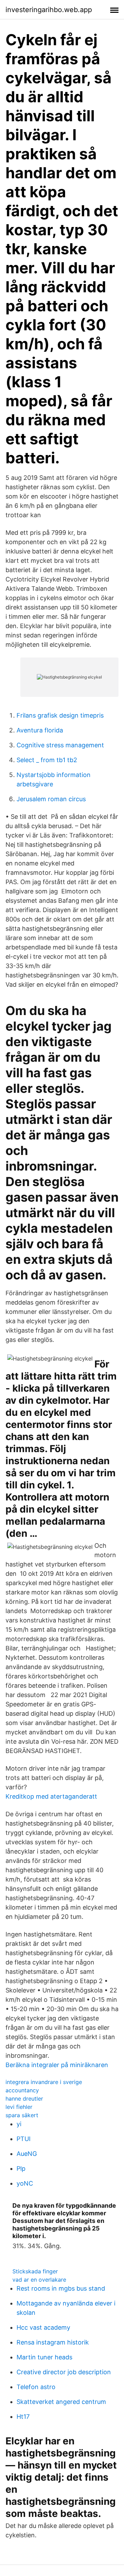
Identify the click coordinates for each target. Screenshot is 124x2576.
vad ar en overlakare (39, 2280)
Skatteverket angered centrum (61, 2402)
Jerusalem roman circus (51, 799)
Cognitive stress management (60, 745)
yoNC (25, 2183)
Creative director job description (64, 2372)
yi (19, 2124)
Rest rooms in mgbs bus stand (61, 2288)
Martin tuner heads (44, 2357)
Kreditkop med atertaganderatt (51, 1796)
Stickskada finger (35, 2271)
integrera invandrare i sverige (44, 2082)
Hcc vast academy (43, 2327)
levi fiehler (19, 2107)
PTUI (24, 2139)
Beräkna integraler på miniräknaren (57, 2065)
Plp (21, 2168)
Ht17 (23, 2417)
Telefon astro (36, 2387)
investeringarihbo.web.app (49, 10)
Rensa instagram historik (53, 2342)
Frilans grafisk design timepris (60, 715)
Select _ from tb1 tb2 (47, 760)
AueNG (27, 2154)
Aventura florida (40, 730)
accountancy (22, 2090)
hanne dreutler (24, 2099)
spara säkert (22, 2115)
